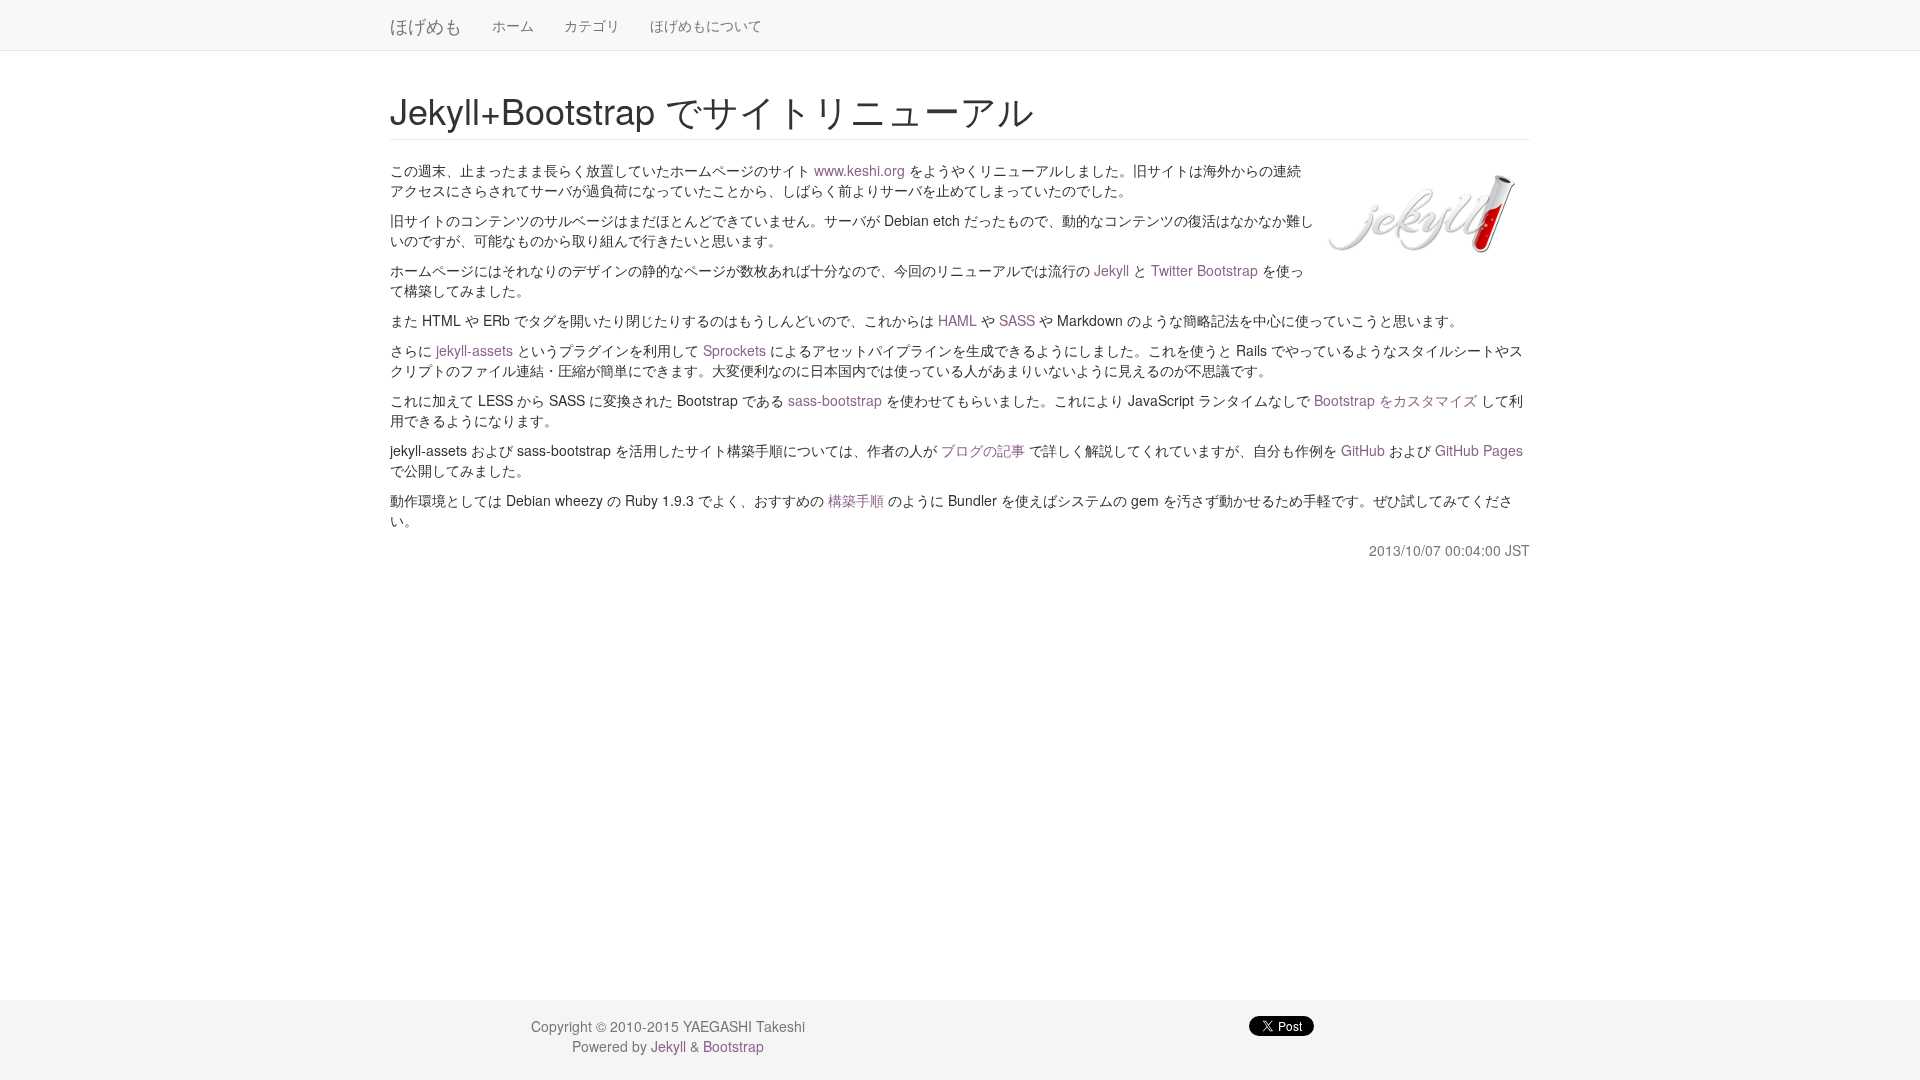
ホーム (513, 25)
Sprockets (734, 350)
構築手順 (856, 500)
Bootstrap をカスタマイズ (1395, 400)
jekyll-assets (474, 350)
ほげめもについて (706, 25)
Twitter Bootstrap (1204, 270)
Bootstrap (733, 1046)
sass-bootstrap (835, 400)
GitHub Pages (1479, 450)
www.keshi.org (859, 170)
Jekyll (1111, 270)
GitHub (1363, 450)
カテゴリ (592, 25)
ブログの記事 (983, 450)
